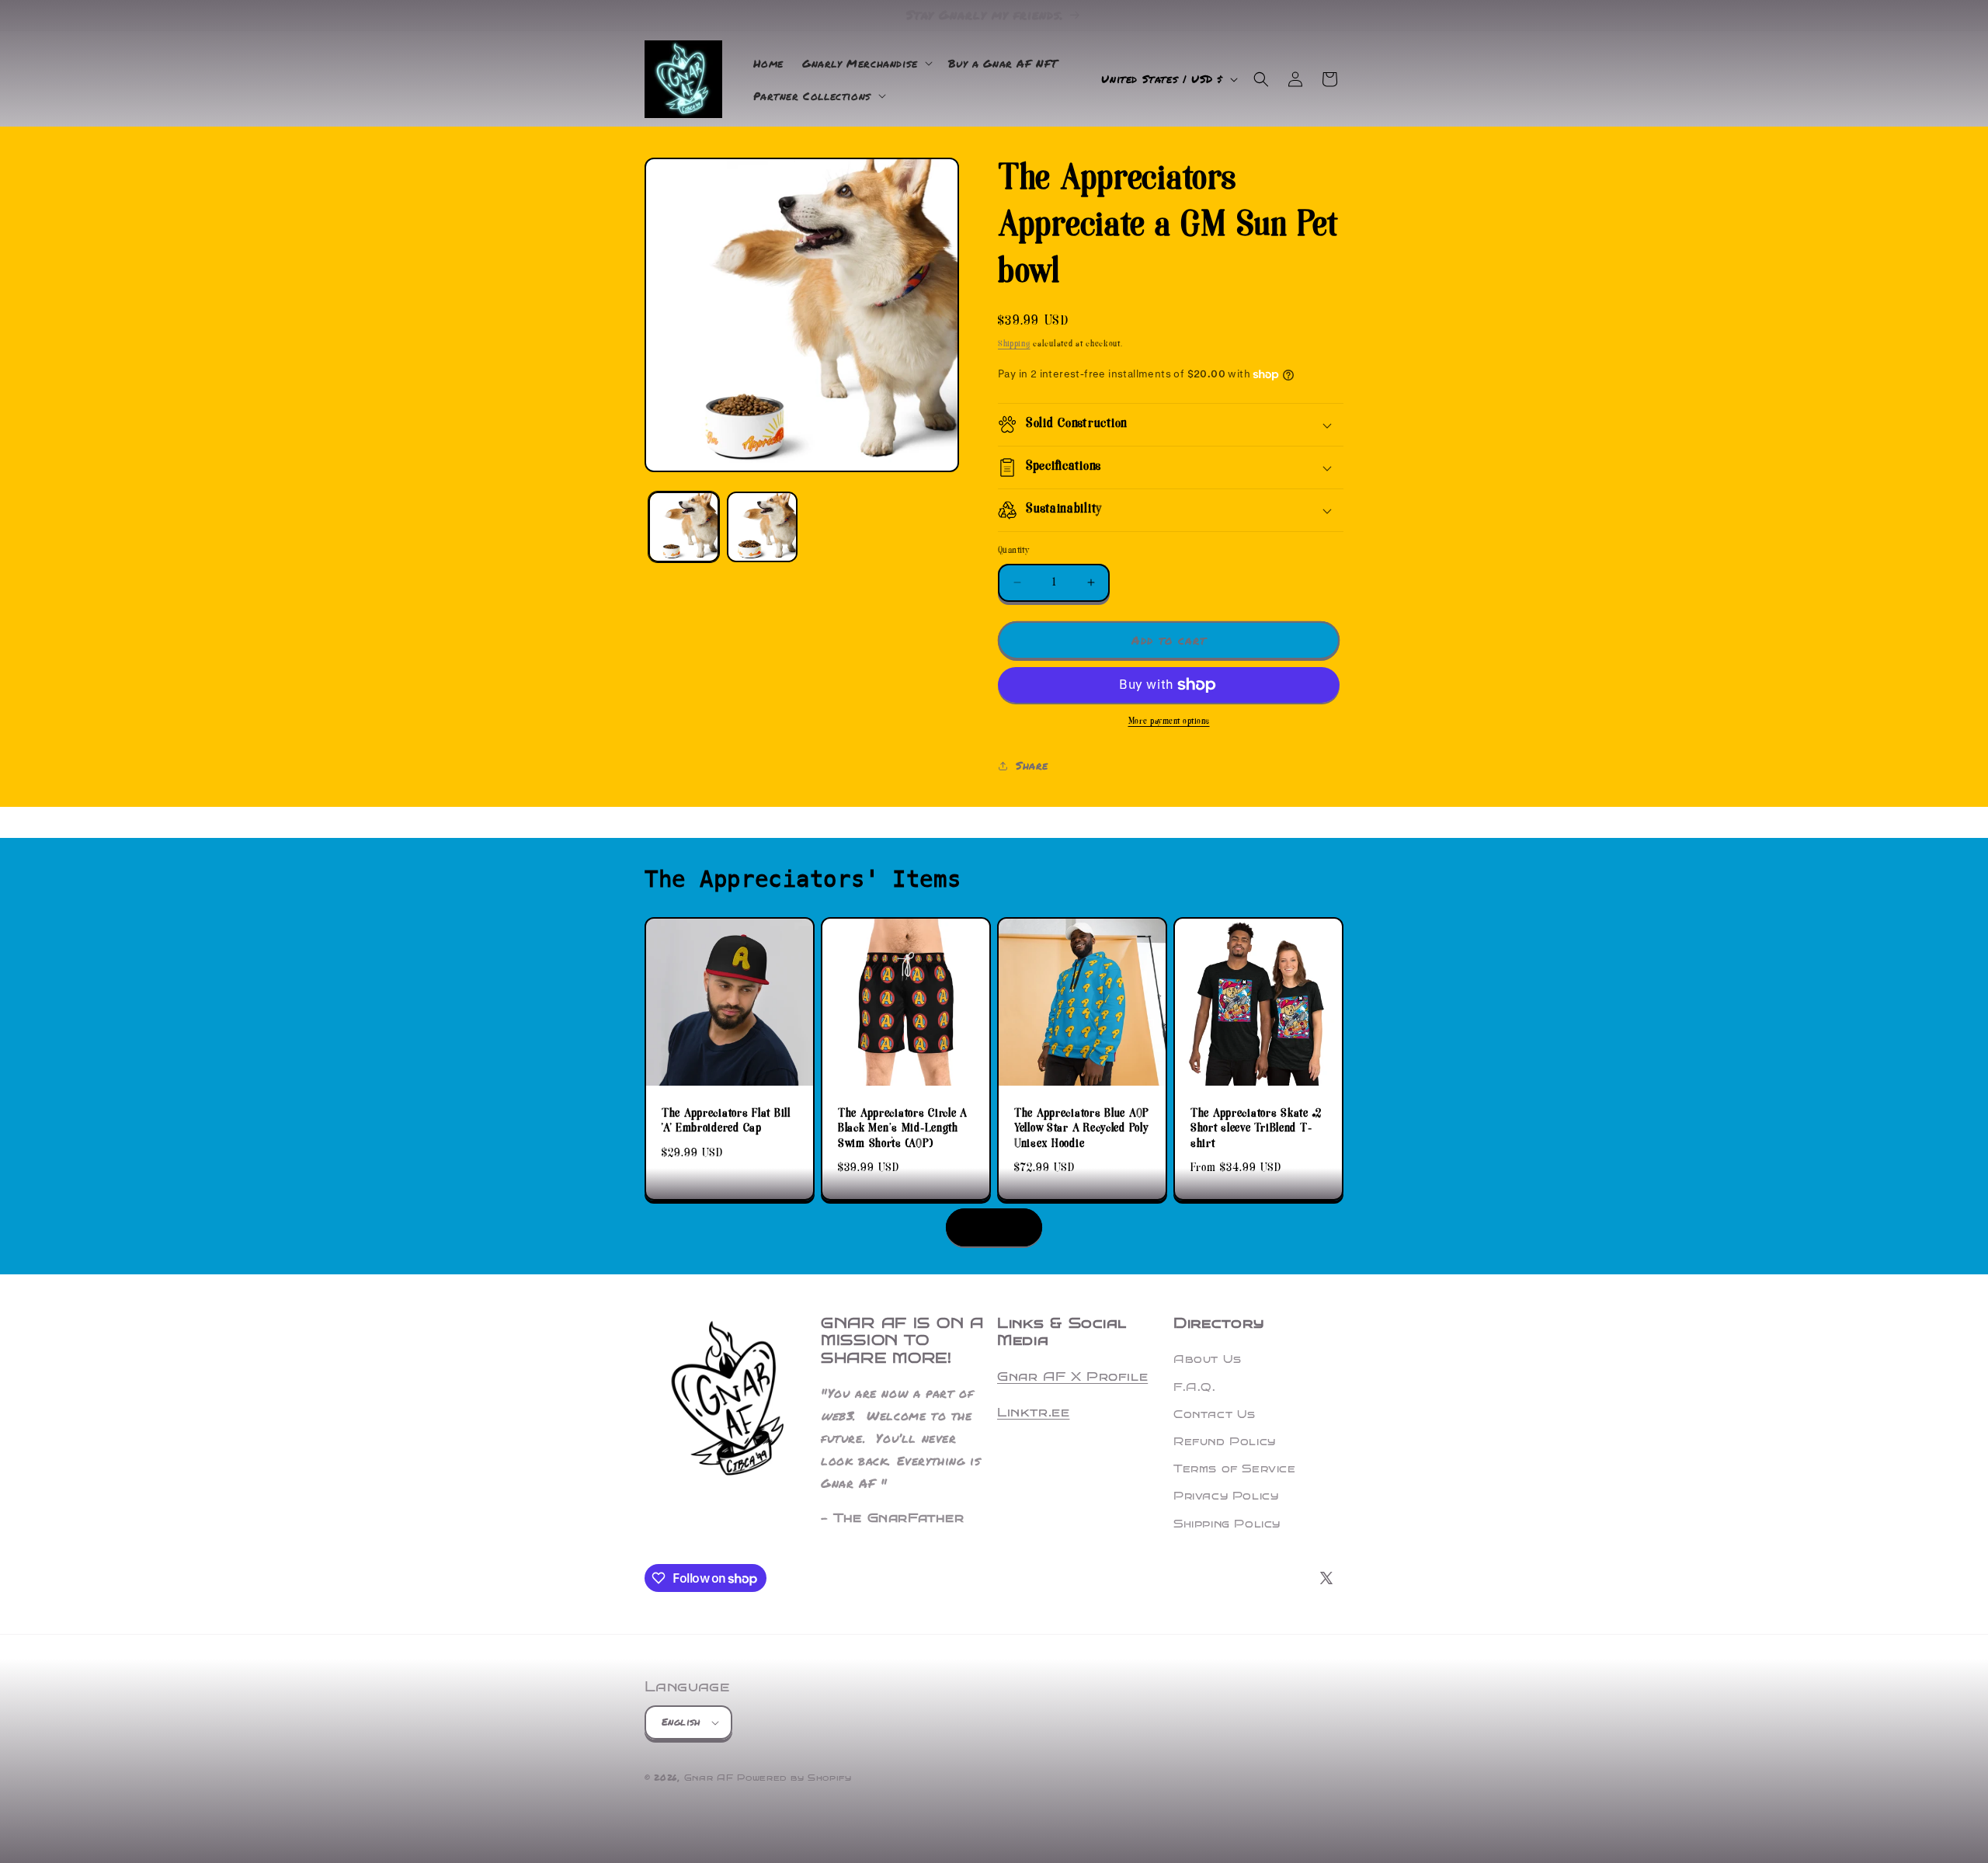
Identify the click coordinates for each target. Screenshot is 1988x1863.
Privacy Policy (1226, 1496)
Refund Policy (1225, 1442)
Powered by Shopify (794, 1778)
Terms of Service (1235, 1469)
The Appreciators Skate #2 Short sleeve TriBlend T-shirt (1256, 1129)
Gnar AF (709, 1778)
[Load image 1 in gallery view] (684, 527)
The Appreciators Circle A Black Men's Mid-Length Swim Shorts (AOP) (903, 1129)
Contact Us (1215, 1415)
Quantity (1014, 551)
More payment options (1169, 722)
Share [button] (1032, 765)
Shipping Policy (1227, 1524)
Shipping (1014, 344)
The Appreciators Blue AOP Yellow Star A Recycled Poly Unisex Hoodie (1082, 1129)
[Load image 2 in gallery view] (762, 527)
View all (994, 1227)
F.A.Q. (1195, 1387)
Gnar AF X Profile (1072, 1376)
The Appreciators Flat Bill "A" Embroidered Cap (726, 1122)
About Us (1208, 1359)
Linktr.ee (1033, 1412)
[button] (866, 63)
